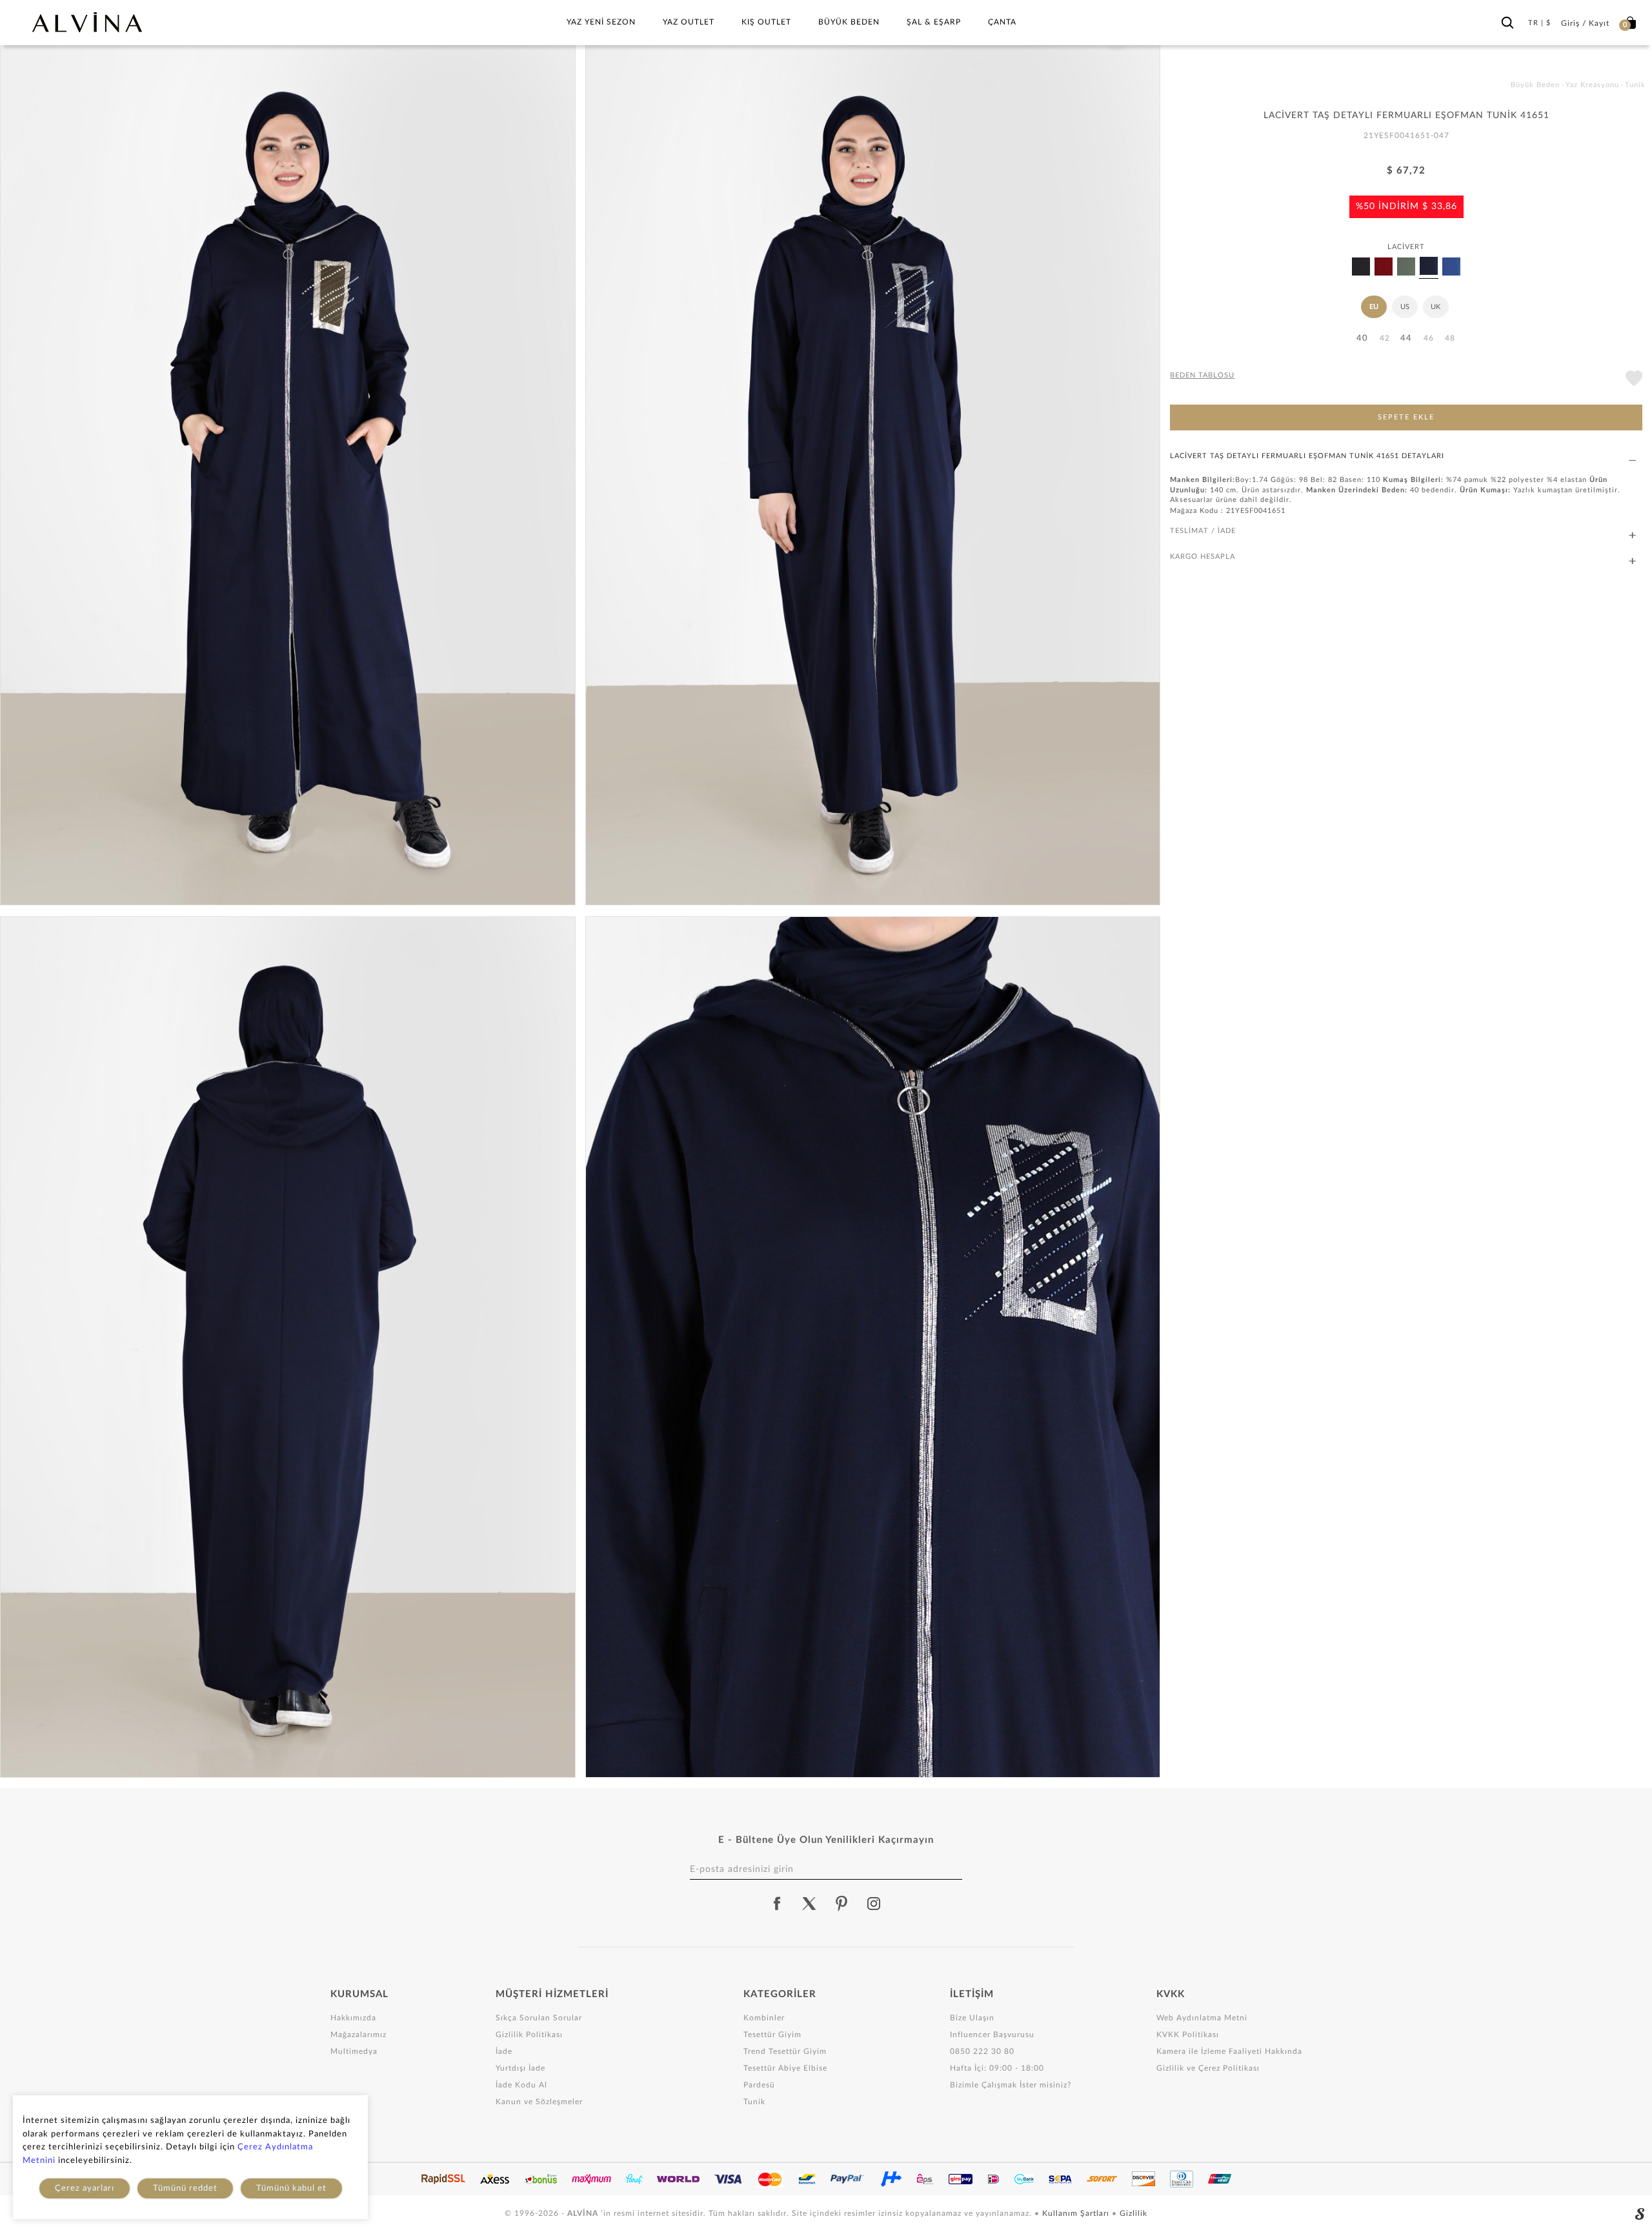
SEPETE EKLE (1406, 417)
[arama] (1507, 20)
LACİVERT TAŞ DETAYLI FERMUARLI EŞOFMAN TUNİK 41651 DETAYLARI (1307, 456)
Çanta (1002, 22)
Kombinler (764, 2018)
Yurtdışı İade (520, 2068)
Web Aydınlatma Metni (1202, 2018)
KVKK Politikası (1188, 2035)
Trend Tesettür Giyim (785, 2051)
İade (504, 2051)
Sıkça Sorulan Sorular (539, 2018)
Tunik (754, 2102)
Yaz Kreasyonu (1592, 85)
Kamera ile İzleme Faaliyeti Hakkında (1229, 2051)
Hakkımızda (353, 2018)
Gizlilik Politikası (529, 2035)
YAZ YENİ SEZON (601, 22)
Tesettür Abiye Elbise (785, 2068)
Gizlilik (1133, 2213)
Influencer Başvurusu (992, 2035)
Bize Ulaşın (972, 2018)
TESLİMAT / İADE (1203, 531)
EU (1374, 307)
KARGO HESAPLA (1203, 557)
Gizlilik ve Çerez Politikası (1208, 2068)
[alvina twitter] (809, 1904)
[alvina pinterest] (841, 1904)
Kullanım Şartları (1077, 2213)
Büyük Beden (849, 22)
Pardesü (759, 2085)
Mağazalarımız (358, 2035)
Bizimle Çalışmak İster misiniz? (1011, 2085)
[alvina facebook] (777, 1904)
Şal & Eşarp (934, 22)
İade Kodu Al (521, 2085)
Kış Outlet (766, 22)
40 (1362, 338)
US (1405, 307)
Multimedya (354, 2051)
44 (1406, 338)
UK (1435, 307)
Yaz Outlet (689, 22)
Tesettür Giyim (772, 2035)
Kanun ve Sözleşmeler (539, 2102)
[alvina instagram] (875, 1904)
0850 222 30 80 (982, 2051)
